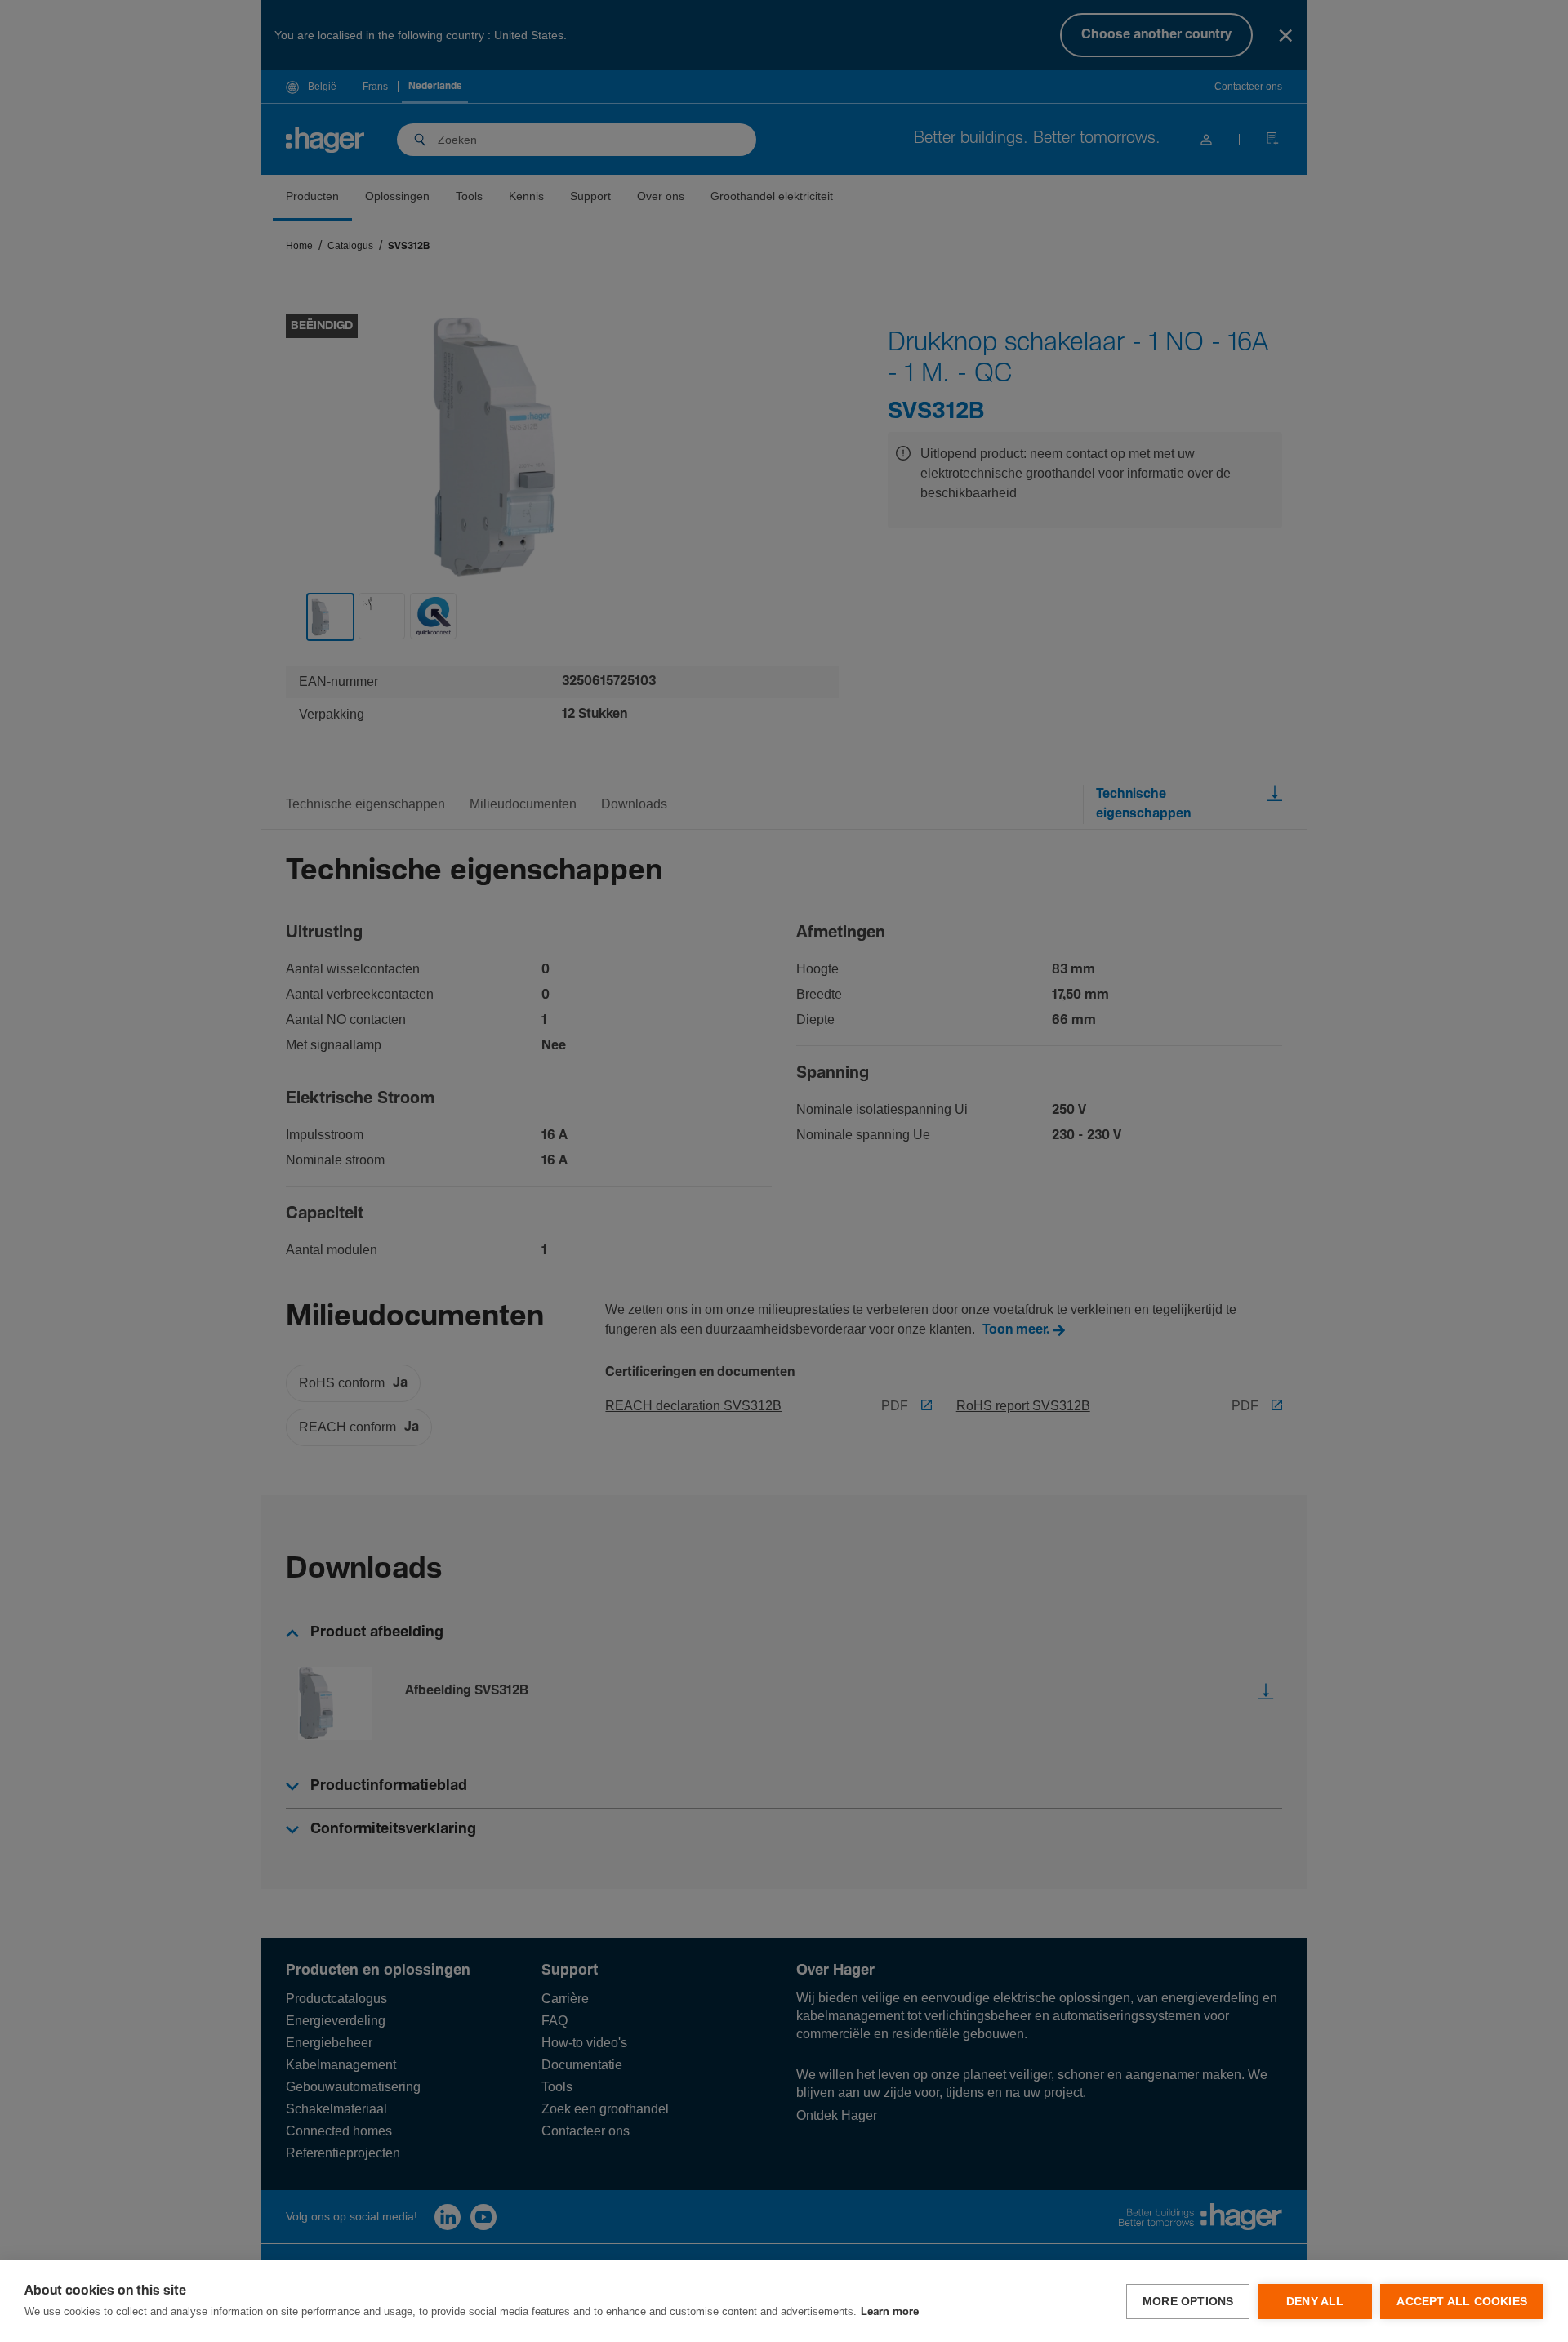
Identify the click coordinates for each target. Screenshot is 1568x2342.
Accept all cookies (1462, 2302)
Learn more (890, 2312)
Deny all (1315, 2302)
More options (1188, 2302)
